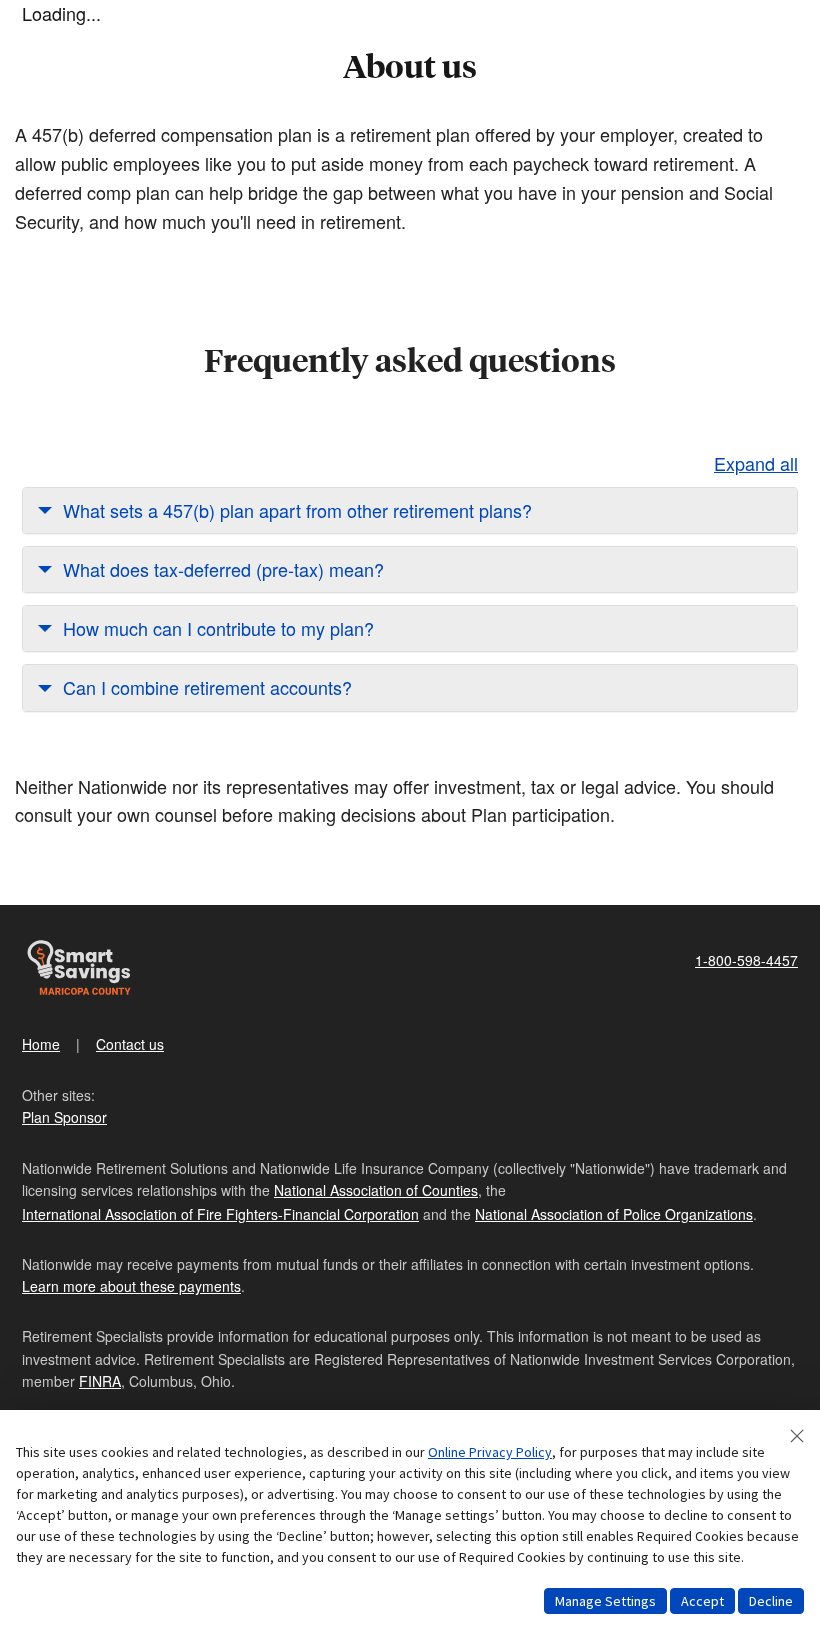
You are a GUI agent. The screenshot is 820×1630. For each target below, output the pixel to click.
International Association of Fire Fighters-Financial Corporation (220, 1214)
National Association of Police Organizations (614, 1214)
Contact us (130, 1044)
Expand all (756, 463)
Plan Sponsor (64, 1117)
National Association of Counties (376, 1190)
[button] (410, 510)
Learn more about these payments (131, 1286)
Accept (702, 1601)
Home (41, 1044)
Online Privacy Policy (490, 1452)
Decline (771, 1601)
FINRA (100, 1381)
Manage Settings (605, 1601)
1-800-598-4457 (746, 960)
